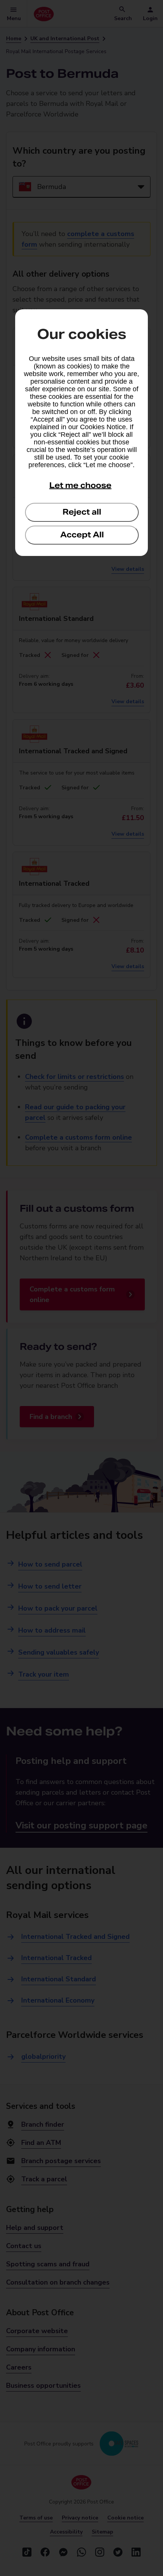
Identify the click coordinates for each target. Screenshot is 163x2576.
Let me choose (80, 485)
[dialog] (81, 433)
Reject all (82, 512)
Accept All (82, 535)
